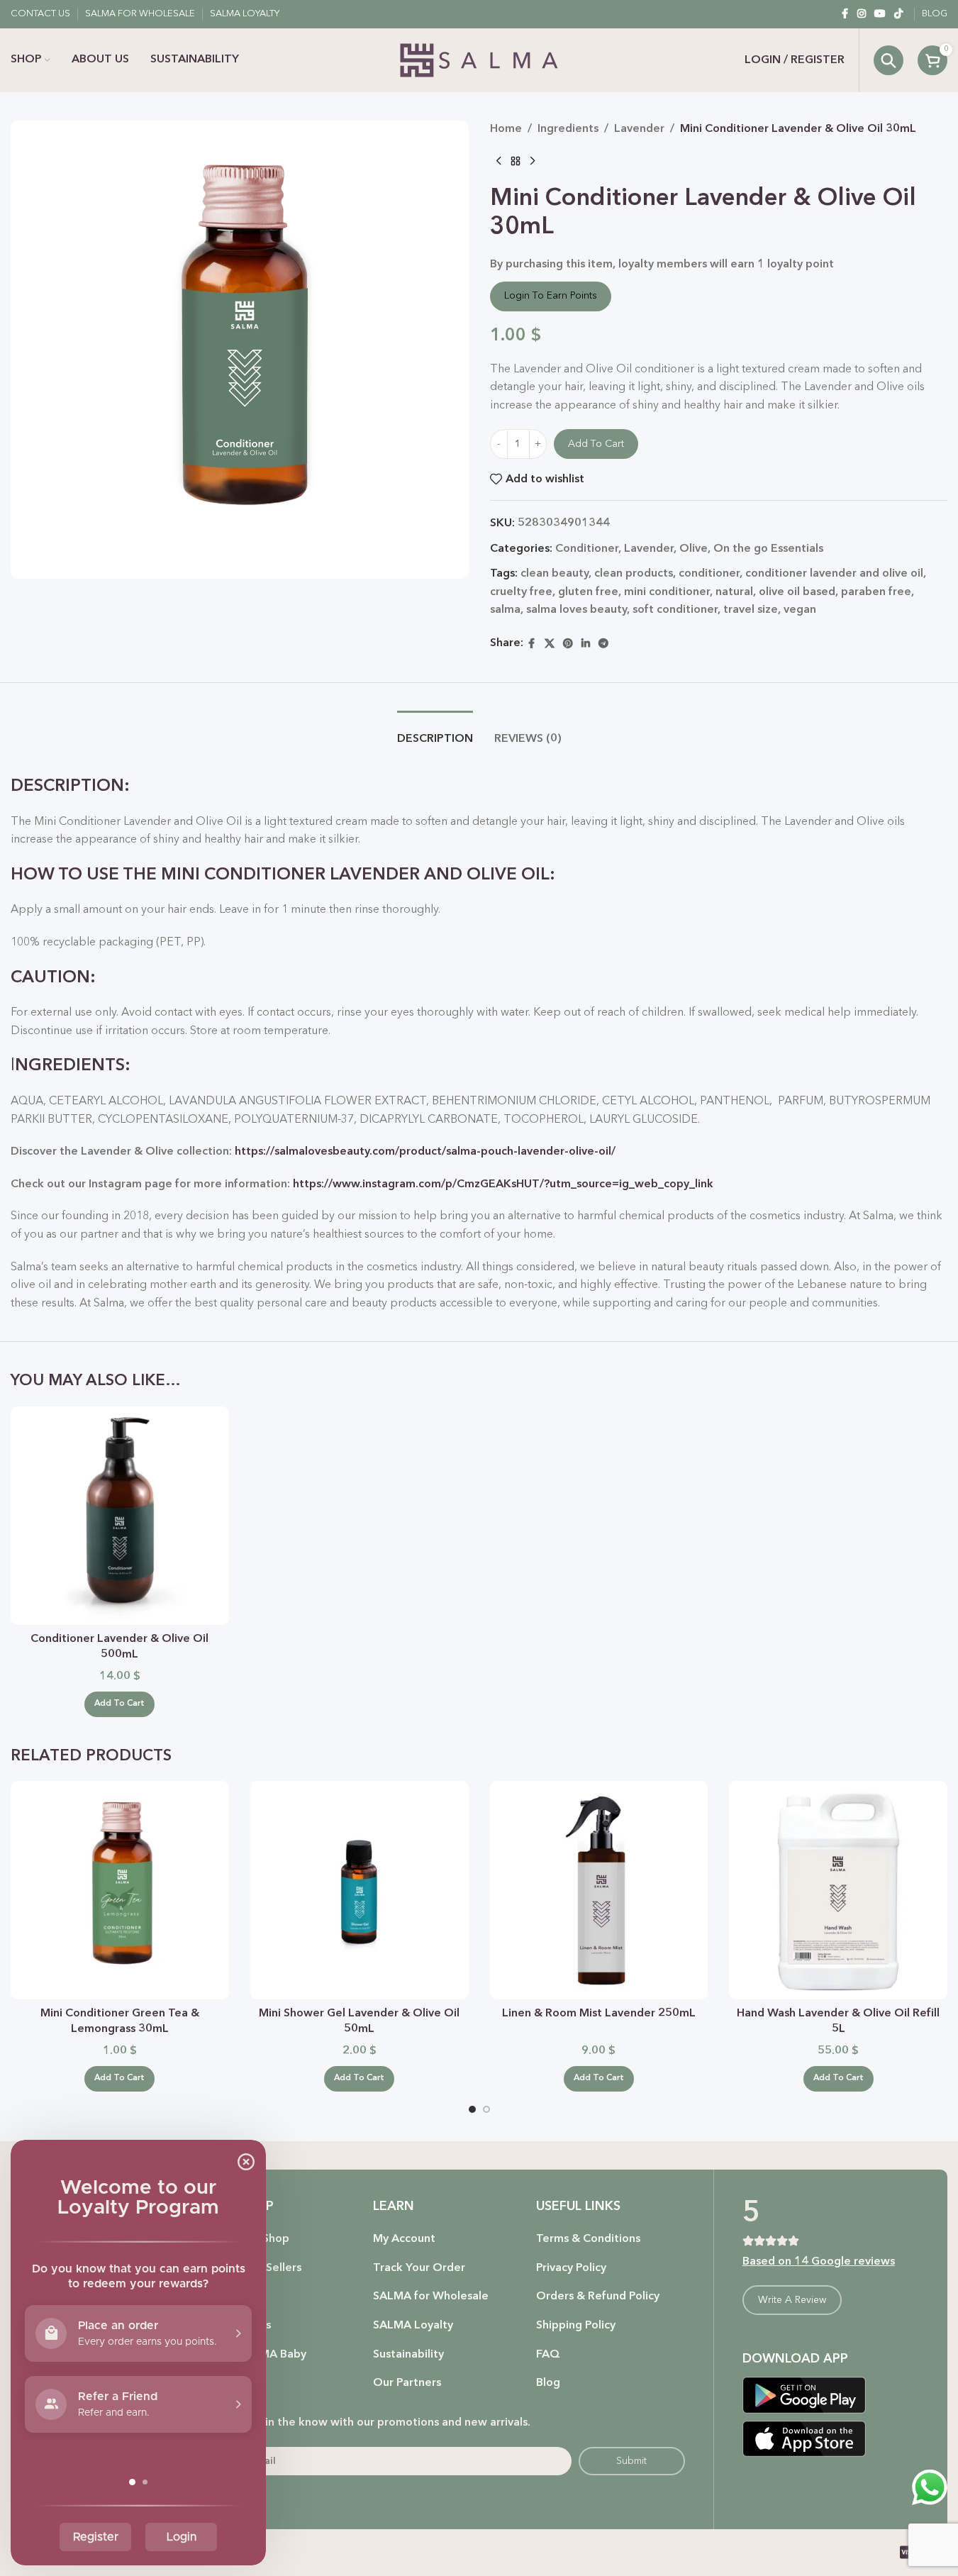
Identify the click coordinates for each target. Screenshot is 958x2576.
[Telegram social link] (603, 644)
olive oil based (797, 592)
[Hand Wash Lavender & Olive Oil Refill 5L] (838, 1890)
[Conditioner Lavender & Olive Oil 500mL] (120, 1516)
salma (505, 610)
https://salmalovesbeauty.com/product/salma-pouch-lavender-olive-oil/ (425, 1152)
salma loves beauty (577, 610)
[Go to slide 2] (486, 2109)
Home (506, 129)
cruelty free (521, 592)
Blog (548, 2383)
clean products (634, 574)
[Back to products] (516, 162)
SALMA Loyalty (413, 2326)
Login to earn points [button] (551, 296)
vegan (800, 610)
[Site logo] (479, 60)
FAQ (548, 2355)
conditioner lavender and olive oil (834, 574)
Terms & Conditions (588, 2239)
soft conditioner (675, 610)
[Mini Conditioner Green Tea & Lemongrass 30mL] (120, 1890)
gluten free (588, 592)
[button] (119, 1704)
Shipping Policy (576, 2326)
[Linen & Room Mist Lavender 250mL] (599, 1890)
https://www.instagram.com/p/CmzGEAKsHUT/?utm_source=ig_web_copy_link (503, 1184)
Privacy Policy (571, 2268)
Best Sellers (270, 2268)
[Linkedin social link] (586, 644)
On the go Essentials (768, 549)
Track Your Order (419, 2268)
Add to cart (596, 444)
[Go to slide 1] (472, 2109)
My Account (404, 2239)
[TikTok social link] (898, 14)
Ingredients (568, 129)
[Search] (889, 60)
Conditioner (587, 549)
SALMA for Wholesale (431, 2297)
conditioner (709, 574)
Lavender (639, 129)
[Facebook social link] (845, 14)
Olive (694, 549)
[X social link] (550, 644)
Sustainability (408, 2355)
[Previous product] (499, 162)
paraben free (876, 592)
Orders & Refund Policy (598, 2297)
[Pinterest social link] (568, 644)
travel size (751, 610)
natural (734, 592)
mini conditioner (667, 592)
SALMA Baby (273, 2355)
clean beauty (555, 574)
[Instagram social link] (862, 14)
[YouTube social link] (880, 14)
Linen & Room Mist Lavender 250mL (599, 2014)
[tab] (435, 732)
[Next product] (533, 162)
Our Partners (407, 2383)
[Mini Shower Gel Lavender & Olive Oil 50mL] (360, 1890)
